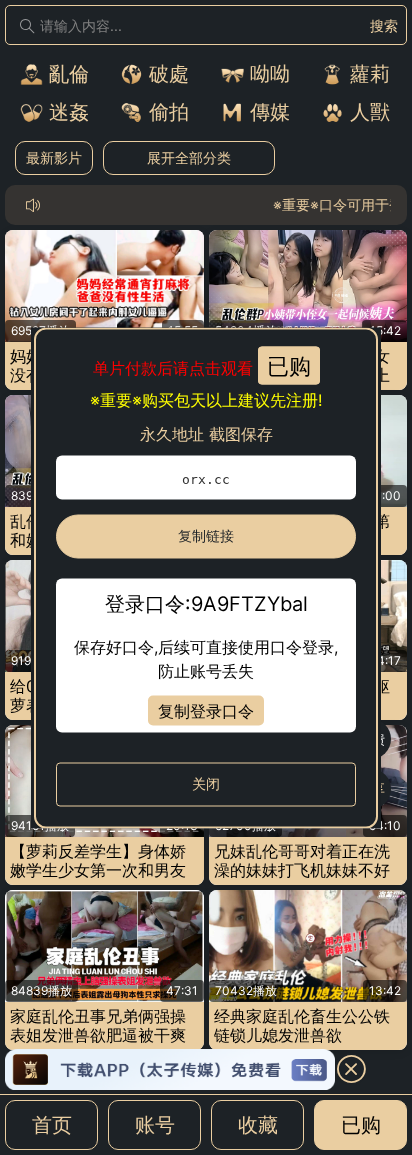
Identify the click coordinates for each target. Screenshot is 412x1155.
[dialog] (206, 577)
